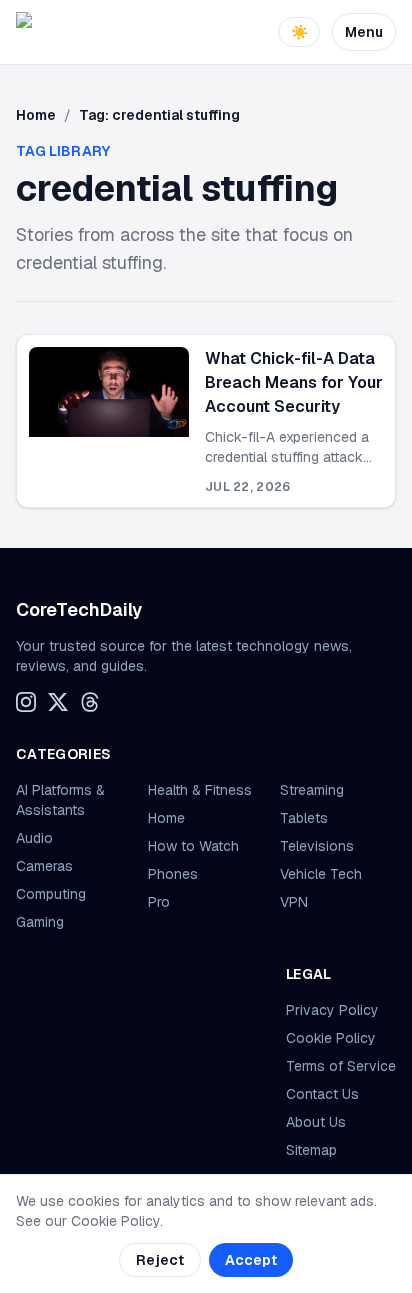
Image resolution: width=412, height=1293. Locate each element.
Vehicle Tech (321, 874)
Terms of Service (341, 1066)
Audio (34, 838)
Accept (251, 1260)
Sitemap (311, 1150)
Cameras (44, 866)
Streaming (312, 790)
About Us (316, 1122)
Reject (160, 1260)
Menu (364, 32)
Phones (173, 874)
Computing (51, 894)
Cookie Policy (331, 1038)
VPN (294, 902)
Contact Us (322, 1094)
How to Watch (193, 846)
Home (36, 115)
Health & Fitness (200, 790)
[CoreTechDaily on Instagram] (26, 702)
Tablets (304, 818)
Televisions (317, 846)
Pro (159, 902)
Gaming (40, 922)
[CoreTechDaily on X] (58, 702)
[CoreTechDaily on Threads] (90, 702)
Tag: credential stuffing (159, 115)
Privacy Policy (332, 1010)
